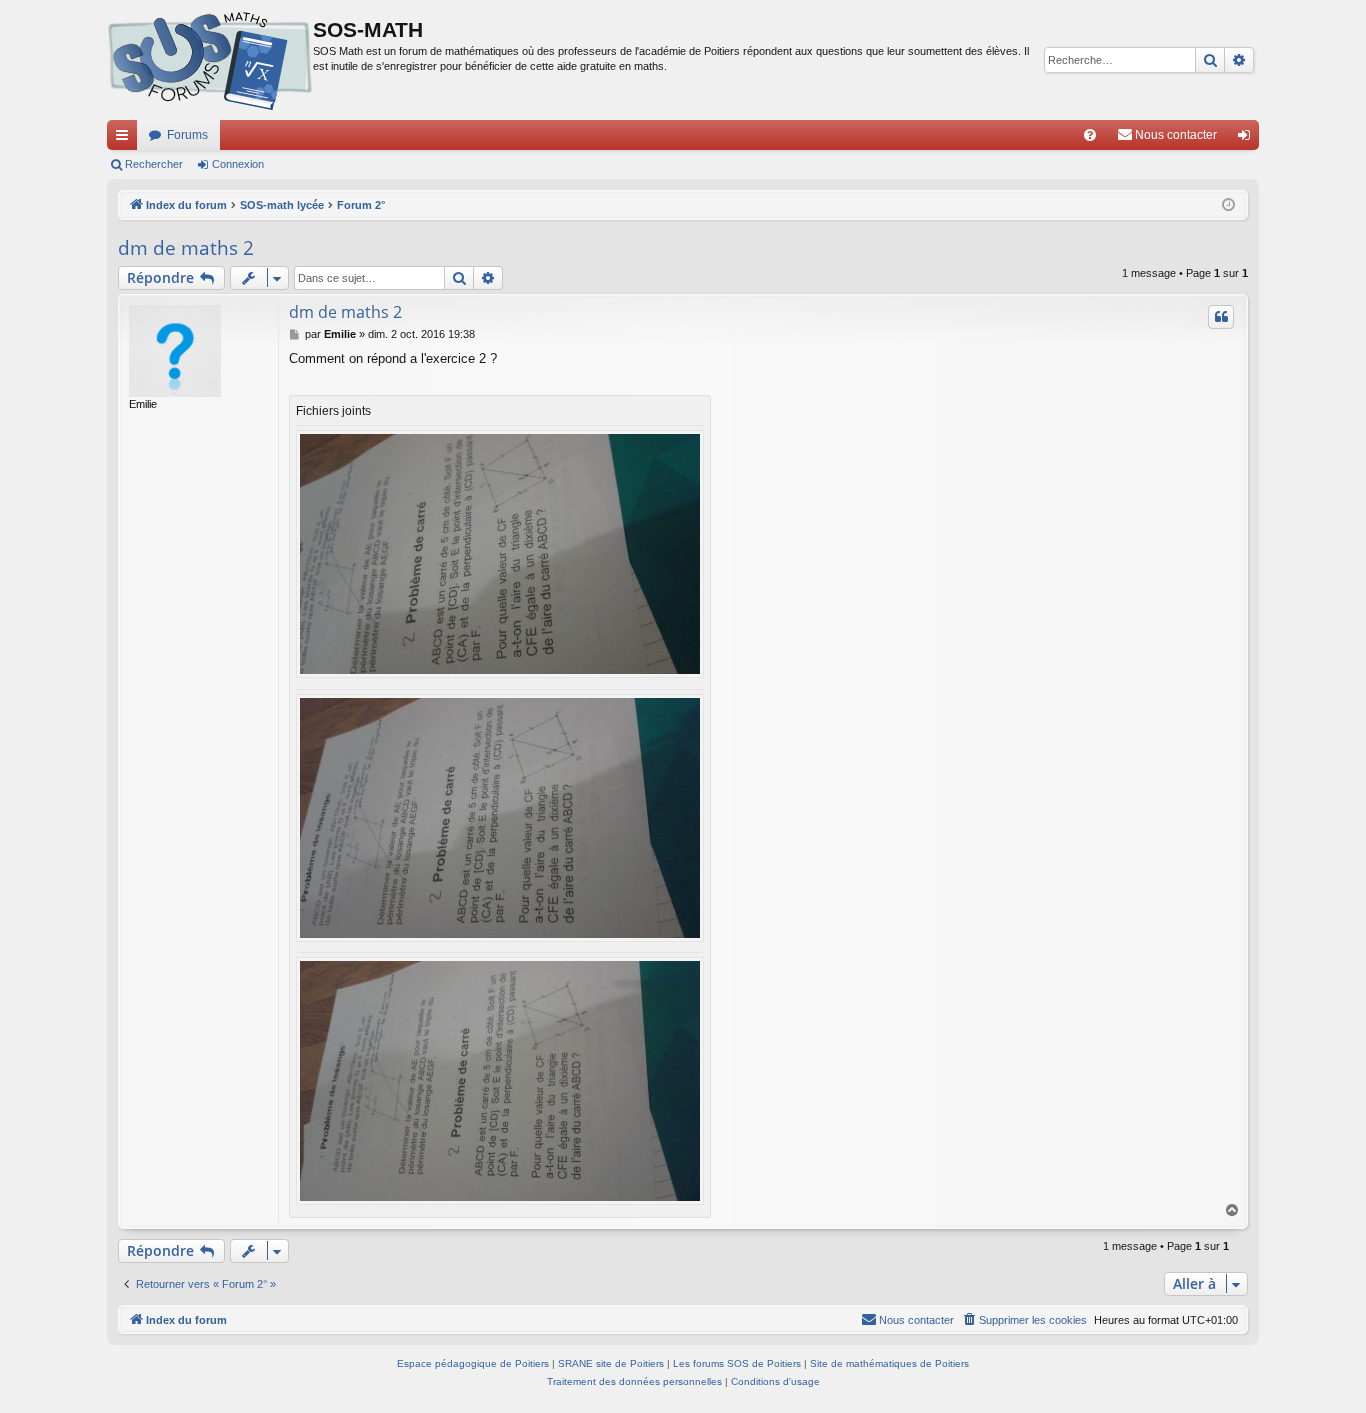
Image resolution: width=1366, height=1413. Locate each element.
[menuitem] (1090, 135)
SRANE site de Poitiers (611, 1363)
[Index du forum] (210, 60)
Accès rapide (126, 139)
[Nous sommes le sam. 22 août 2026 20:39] (1228, 205)
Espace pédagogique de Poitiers (473, 1363)
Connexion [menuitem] (1248, 139)
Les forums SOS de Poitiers (737, 1363)
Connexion (238, 164)
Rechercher (154, 164)
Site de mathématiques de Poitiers (889, 1363)
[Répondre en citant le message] (1221, 317)
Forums (187, 135)
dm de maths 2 (186, 248)
